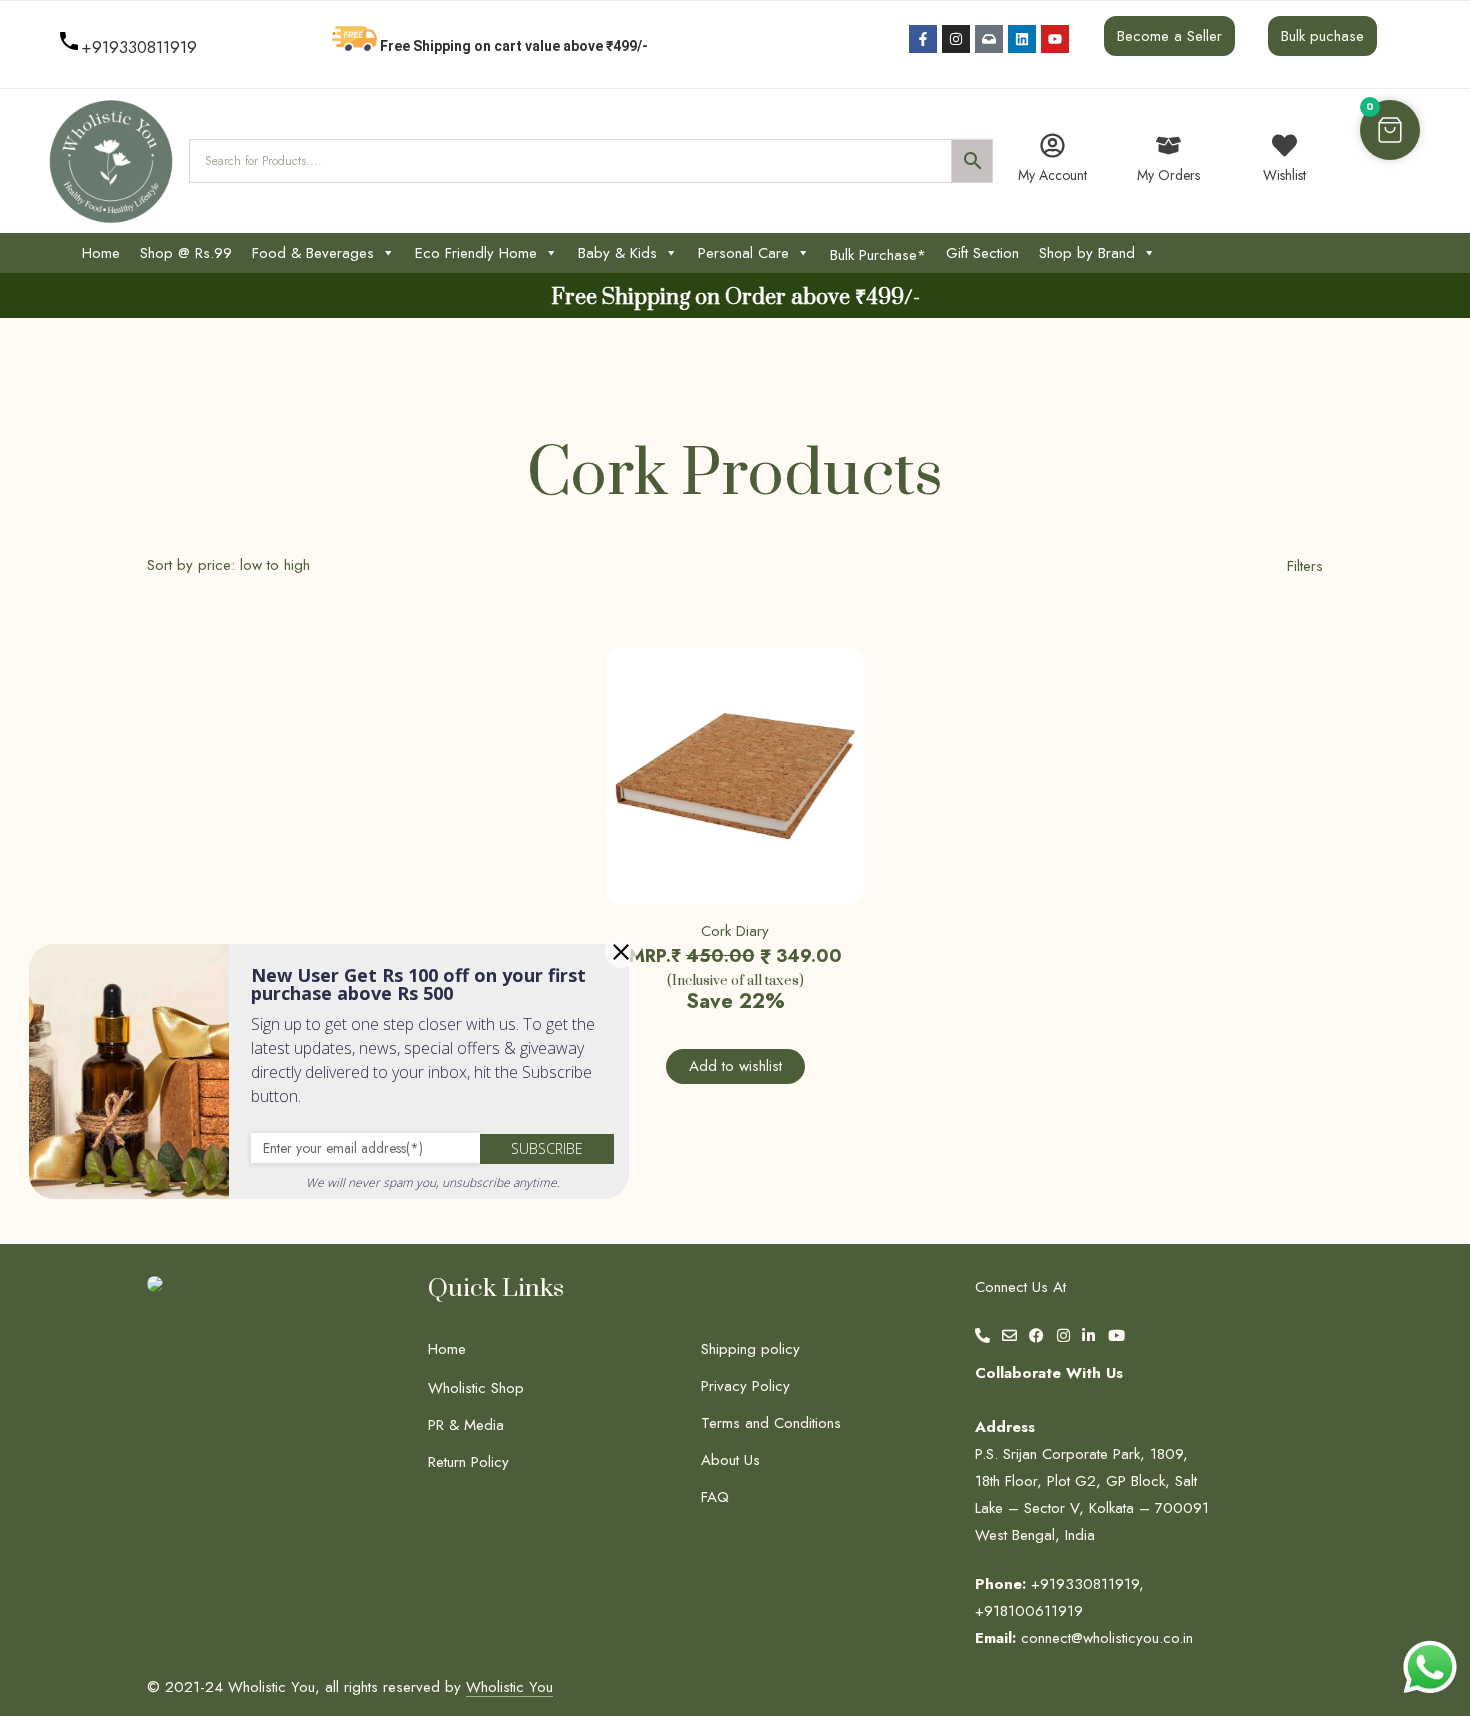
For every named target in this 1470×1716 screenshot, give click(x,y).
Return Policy (468, 1462)
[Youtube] (1055, 39)
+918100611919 (1029, 1611)
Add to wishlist (735, 1066)
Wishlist (1284, 175)
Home (101, 253)
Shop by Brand (1087, 253)
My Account (1052, 175)
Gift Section (982, 253)
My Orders (1168, 175)
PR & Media (466, 1425)
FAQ (715, 1497)
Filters (1305, 566)
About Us (730, 1460)
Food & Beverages (313, 253)
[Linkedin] (1022, 39)
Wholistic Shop (476, 1388)
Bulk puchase (1322, 36)
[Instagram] (956, 39)
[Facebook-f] (923, 39)
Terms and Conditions (771, 1423)
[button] (1390, 130)
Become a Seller (1169, 36)
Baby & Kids (617, 253)
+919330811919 (139, 47)
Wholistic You (509, 1687)
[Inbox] (989, 39)
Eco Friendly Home (476, 253)
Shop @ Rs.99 (186, 253)
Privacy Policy (745, 1386)
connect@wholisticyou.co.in (1107, 1638)
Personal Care (743, 253)
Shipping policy (750, 1349)
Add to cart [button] (653, 871)
